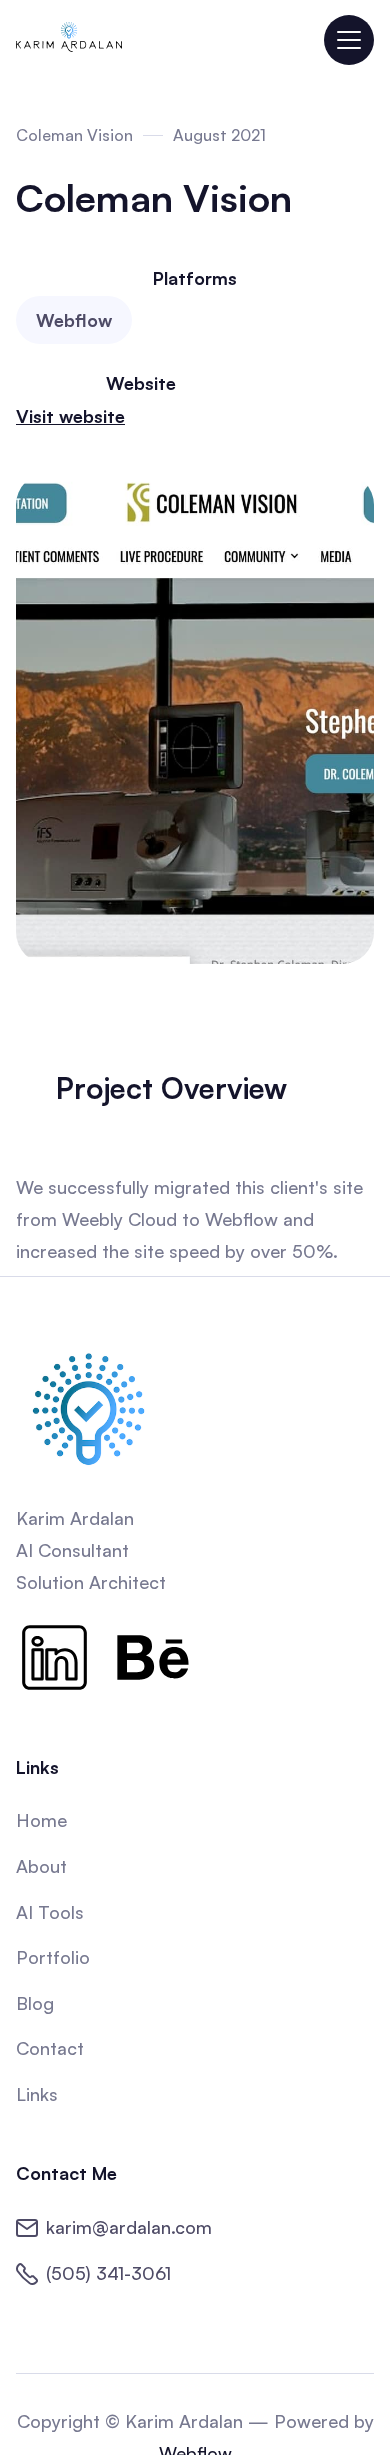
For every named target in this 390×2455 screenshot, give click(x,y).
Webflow (74, 320)
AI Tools (50, 1912)
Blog (35, 2003)
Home (41, 1820)
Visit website (70, 416)
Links (37, 2094)
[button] (349, 40)
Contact (50, 2048)
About (41, 1866)
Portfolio (53, 1957)
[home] (69, 40)
